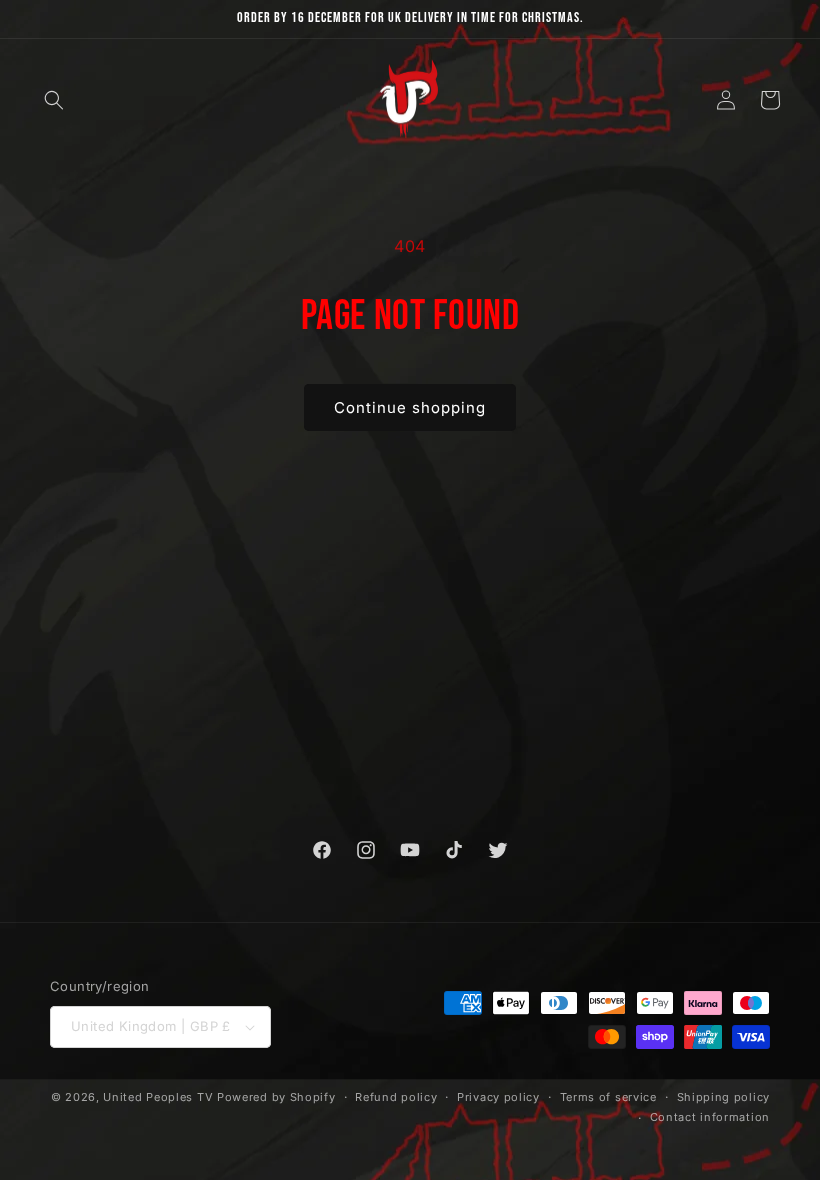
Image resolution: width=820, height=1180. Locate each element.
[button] (54, 100)
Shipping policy (724, 1097)
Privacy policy (498, 1097)
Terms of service (608, 1097)
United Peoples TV (158, 1097)
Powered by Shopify (276, 1097)
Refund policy (396, 1097)
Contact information (710, 1117)
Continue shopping (410, 407)
